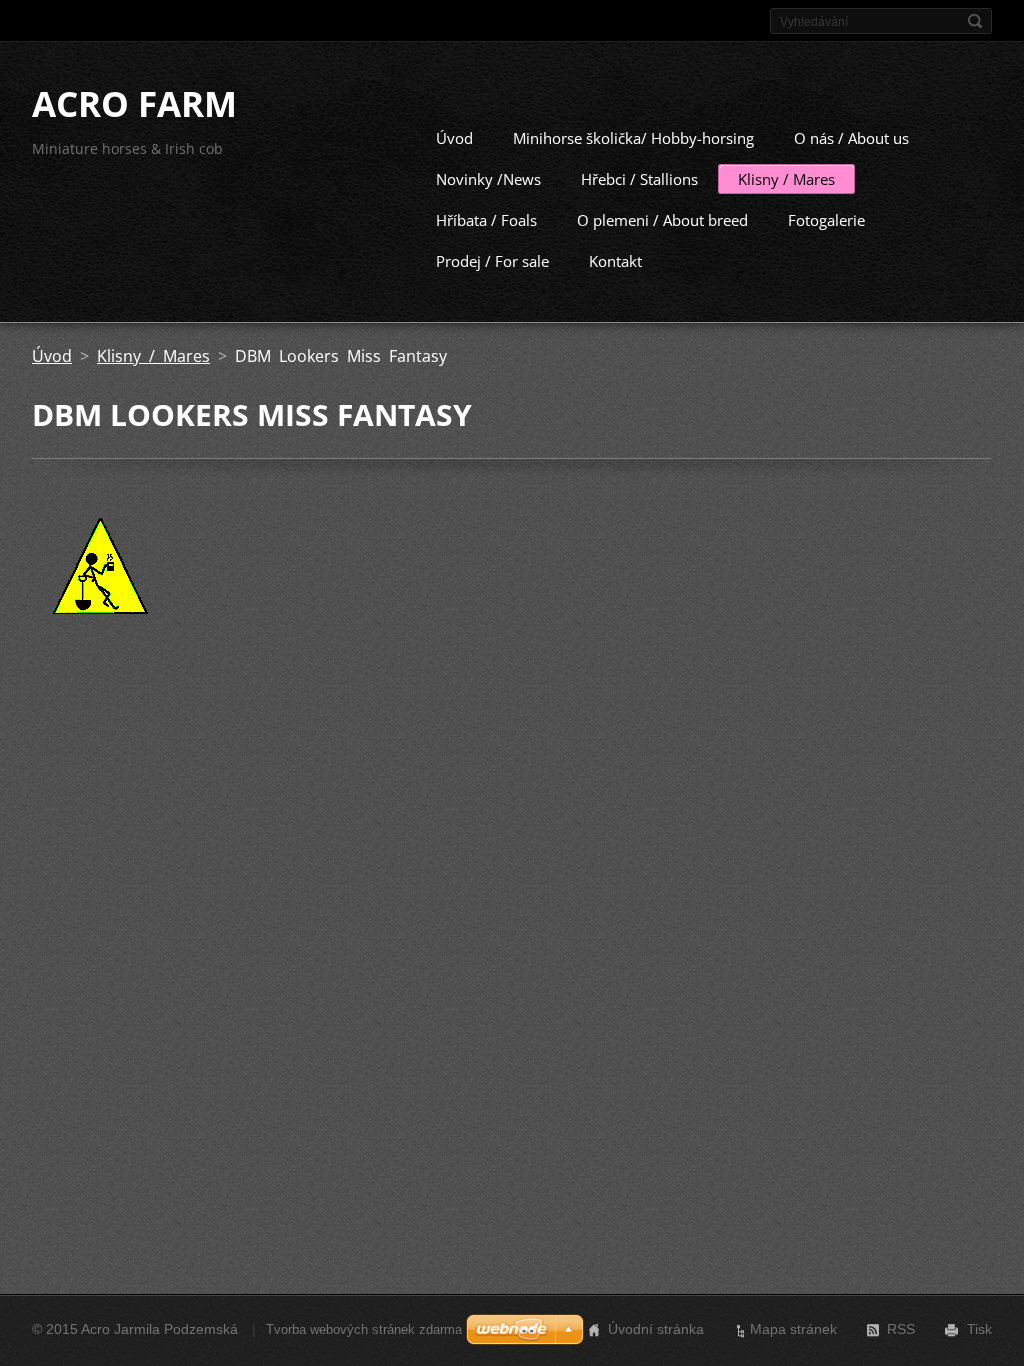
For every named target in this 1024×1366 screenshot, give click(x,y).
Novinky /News (488, 179)
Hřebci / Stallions (639, 179)
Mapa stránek (793, 1329)
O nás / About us (851, 138)
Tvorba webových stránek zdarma (364, 1329)
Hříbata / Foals (486, 220)
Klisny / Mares (786, 179)
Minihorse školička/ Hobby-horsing (633, 138)
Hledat (975, 21)
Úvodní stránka (656, 1329)
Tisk (979, 1329)
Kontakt (615, 261)
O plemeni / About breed (662, 220)
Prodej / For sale (492, 261)
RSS (901, 1329)
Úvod (454, 138)
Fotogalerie (826, 220)
